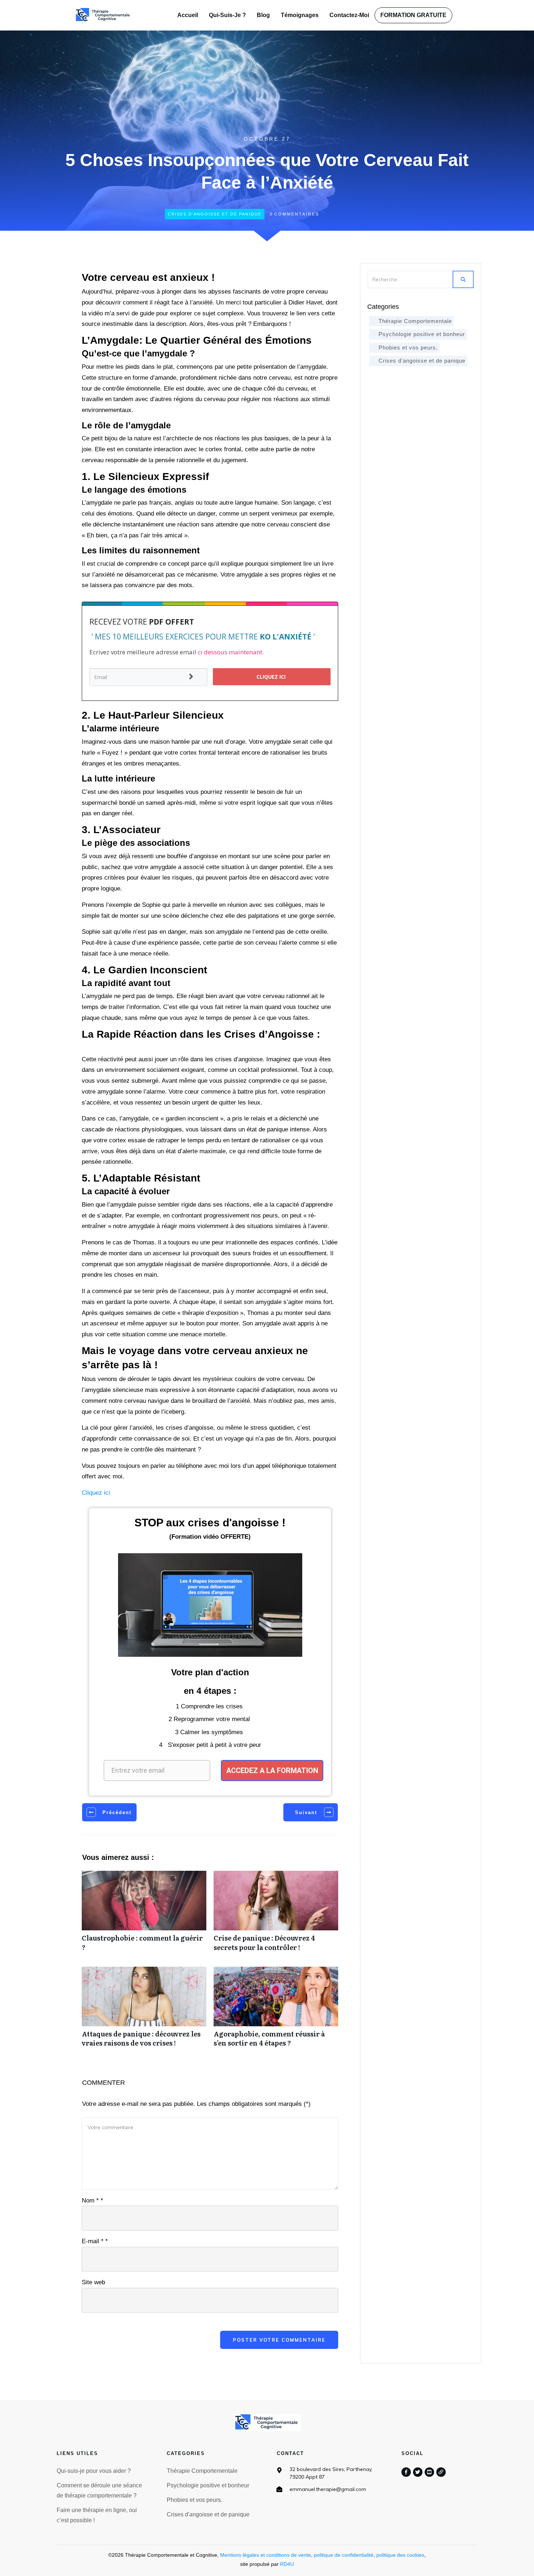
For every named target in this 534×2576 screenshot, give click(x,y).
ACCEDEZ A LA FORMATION (272, 1771)
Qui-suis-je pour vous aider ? (94, 2471)
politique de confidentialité (344, 2555)
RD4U (287, 2564)
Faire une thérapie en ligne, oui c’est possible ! (97, 2515)
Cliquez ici (96, 1493)
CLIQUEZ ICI (272, 677)
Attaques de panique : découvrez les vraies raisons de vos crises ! (144, 2011)
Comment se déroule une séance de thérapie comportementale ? (99, 2490)
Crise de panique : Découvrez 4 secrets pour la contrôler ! (276, 1915)
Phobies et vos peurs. (408, 348)
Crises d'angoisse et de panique (215, 214)
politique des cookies (400, 2555)
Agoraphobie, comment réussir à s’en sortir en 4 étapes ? (276, 2011)
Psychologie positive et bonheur (422, 334)
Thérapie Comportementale (415, 321)
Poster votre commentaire (279, 2340)
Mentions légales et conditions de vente (266, 2555)
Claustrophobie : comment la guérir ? (144, 1915)
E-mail (95, 2241)
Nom (92, 2200)
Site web (93, 2282)
